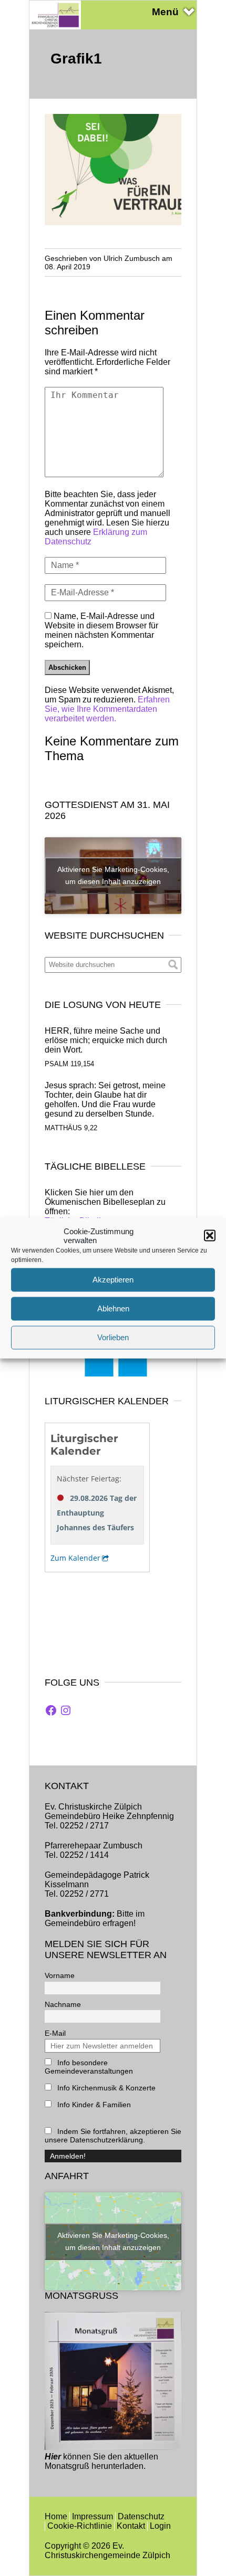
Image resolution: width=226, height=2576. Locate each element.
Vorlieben (113, 1337)
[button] (210, 1235)
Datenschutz (141, 2516)
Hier (53, 2457)
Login (160, 2526)
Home (56, 2516)
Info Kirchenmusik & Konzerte (105, 2088)
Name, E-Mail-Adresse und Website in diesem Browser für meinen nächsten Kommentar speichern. (101, 630)
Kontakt (131, 2526)
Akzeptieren (113, 1280)
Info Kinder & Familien (93, 2105)
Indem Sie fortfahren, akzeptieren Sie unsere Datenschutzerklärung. (113, 2136)
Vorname (60, 1975)
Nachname (63, 2004)
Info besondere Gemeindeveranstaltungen (89, 2067)
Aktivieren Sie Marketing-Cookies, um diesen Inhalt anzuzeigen (113, 875)
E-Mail (55, 2033)
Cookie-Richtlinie (80, 2526)
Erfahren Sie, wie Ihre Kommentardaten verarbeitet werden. (107, 709)
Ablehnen (113, 1308)
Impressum (93, 2516)
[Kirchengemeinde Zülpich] (55, 27)
